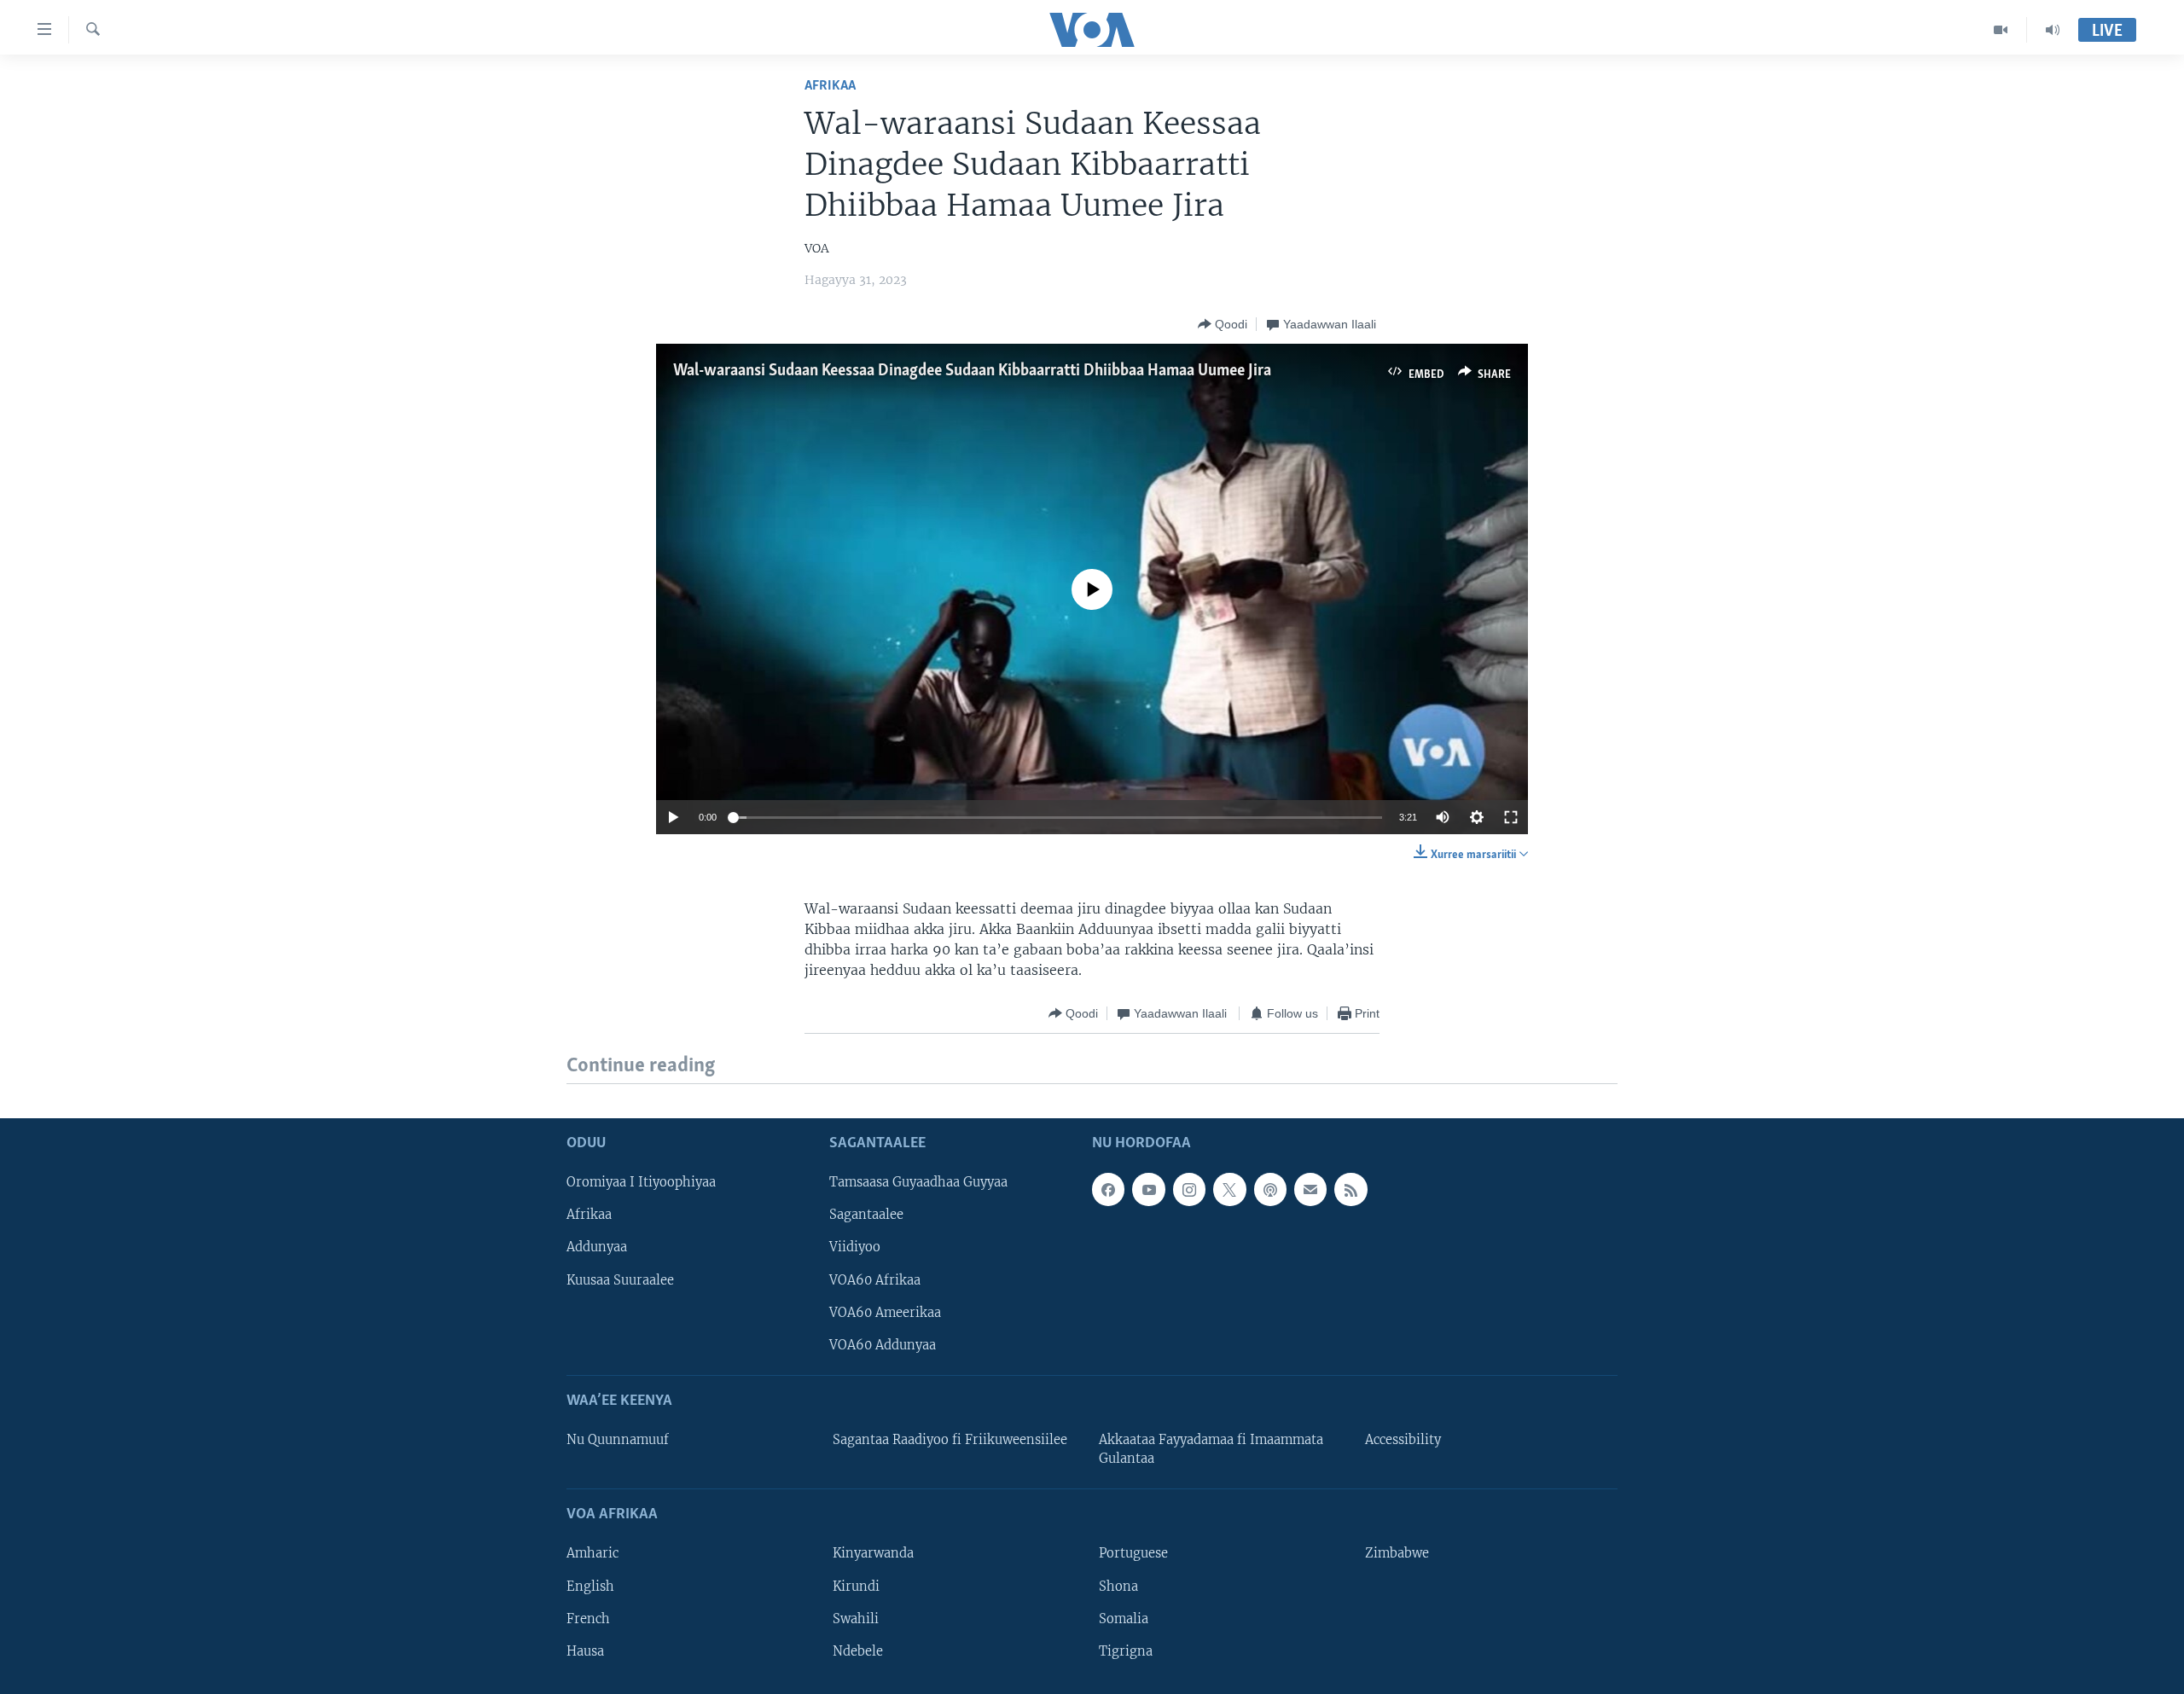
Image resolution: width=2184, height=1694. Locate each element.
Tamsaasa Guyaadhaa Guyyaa (918, 1182)
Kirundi (856, 1586)
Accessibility (1403, 1440)
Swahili (856, 1618)
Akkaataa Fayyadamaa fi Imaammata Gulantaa (1211, 1449)
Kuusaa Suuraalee (620, 1279)
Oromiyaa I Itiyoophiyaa (641, 1182)
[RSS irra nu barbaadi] (1350, 1189)
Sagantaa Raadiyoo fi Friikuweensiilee (950, 1440)
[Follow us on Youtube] (1148, 1189)
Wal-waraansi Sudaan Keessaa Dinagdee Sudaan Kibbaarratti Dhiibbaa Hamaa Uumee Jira (976, 371)
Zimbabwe (1397, 1553)
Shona (1118, 1586)
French (588, 1618)
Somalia (1124, 1618)
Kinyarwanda (873, 1553)
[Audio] (2053, 30)
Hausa (585, 1650)
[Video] (2001, 30)
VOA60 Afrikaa (875, 1279)
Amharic (592, 1553)
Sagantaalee (866, 1215)
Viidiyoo (855, 1247)
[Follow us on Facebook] (1108, 1189)
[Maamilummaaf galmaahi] (1310, 1189)
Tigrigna (1126, 1650)
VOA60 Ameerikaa (885, 1312)
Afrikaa (830, 86)
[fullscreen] (1511, 817)
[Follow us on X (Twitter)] (1229, 1189)
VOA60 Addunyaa (883, 1344)
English (590, 1586)
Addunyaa (597, 1247)
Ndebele (858, 1650)
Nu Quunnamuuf (618, 1440)
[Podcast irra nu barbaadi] (1270, 1189)
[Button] (1223, 324)
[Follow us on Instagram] (1189, 1189)
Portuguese (1133, 1553)
